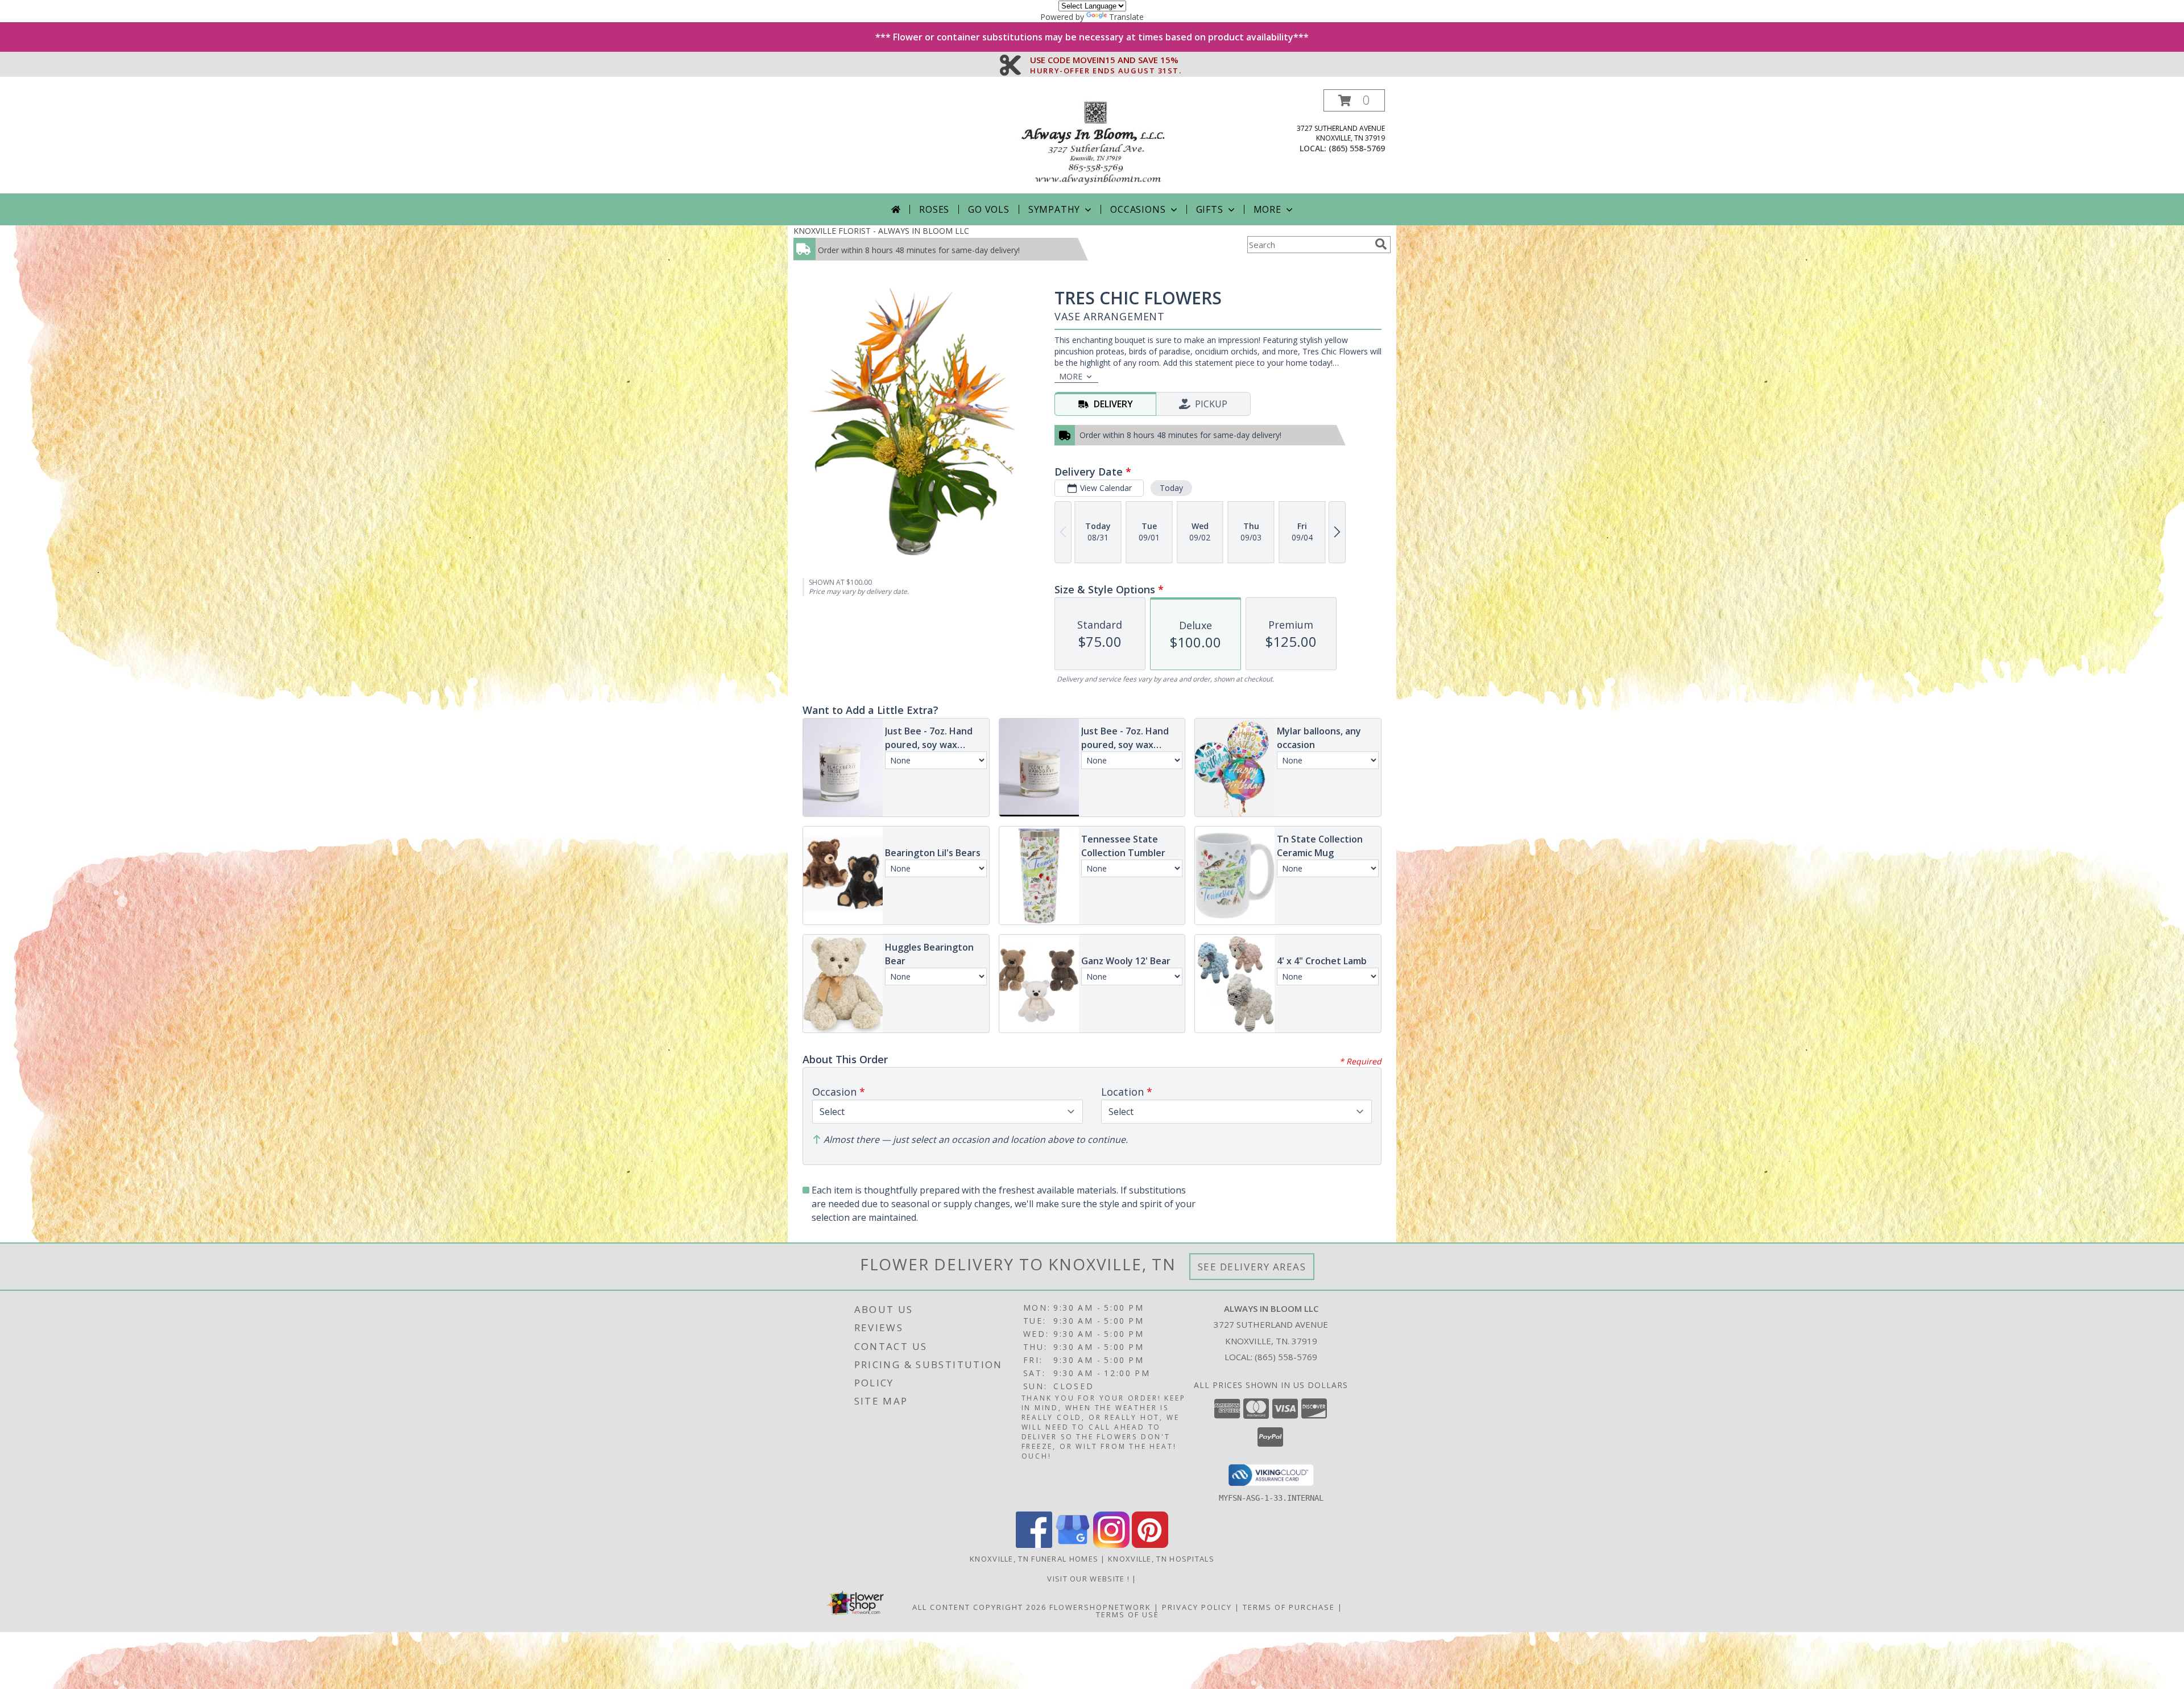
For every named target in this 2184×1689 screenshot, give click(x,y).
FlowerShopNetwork (1100, 1607)
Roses (934, 209)
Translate (1126, 17)
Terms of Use (1128, 1614)
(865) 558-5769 (1357, 148)
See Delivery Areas (1252, 1267)
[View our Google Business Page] (1073, 1545)
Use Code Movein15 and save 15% (1106, 60)
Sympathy (1054, 209)
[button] (1354, 100)
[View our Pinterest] (1150, 1545)
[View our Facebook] (1034, 1545)
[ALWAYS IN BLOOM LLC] (1092, 141)
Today (1171, 488)
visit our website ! (1089, 1579)
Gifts (1210, 209)
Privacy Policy (1197, 1607)
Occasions (1138, 209)
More (1267, 209)
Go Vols (989, 209)
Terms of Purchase (1289, 1607)
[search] (1381, 244)
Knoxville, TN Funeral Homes (1034, 1559)
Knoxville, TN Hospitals (1161, 1559)
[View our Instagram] (1111, 1545)
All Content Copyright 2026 (979, 1607)
